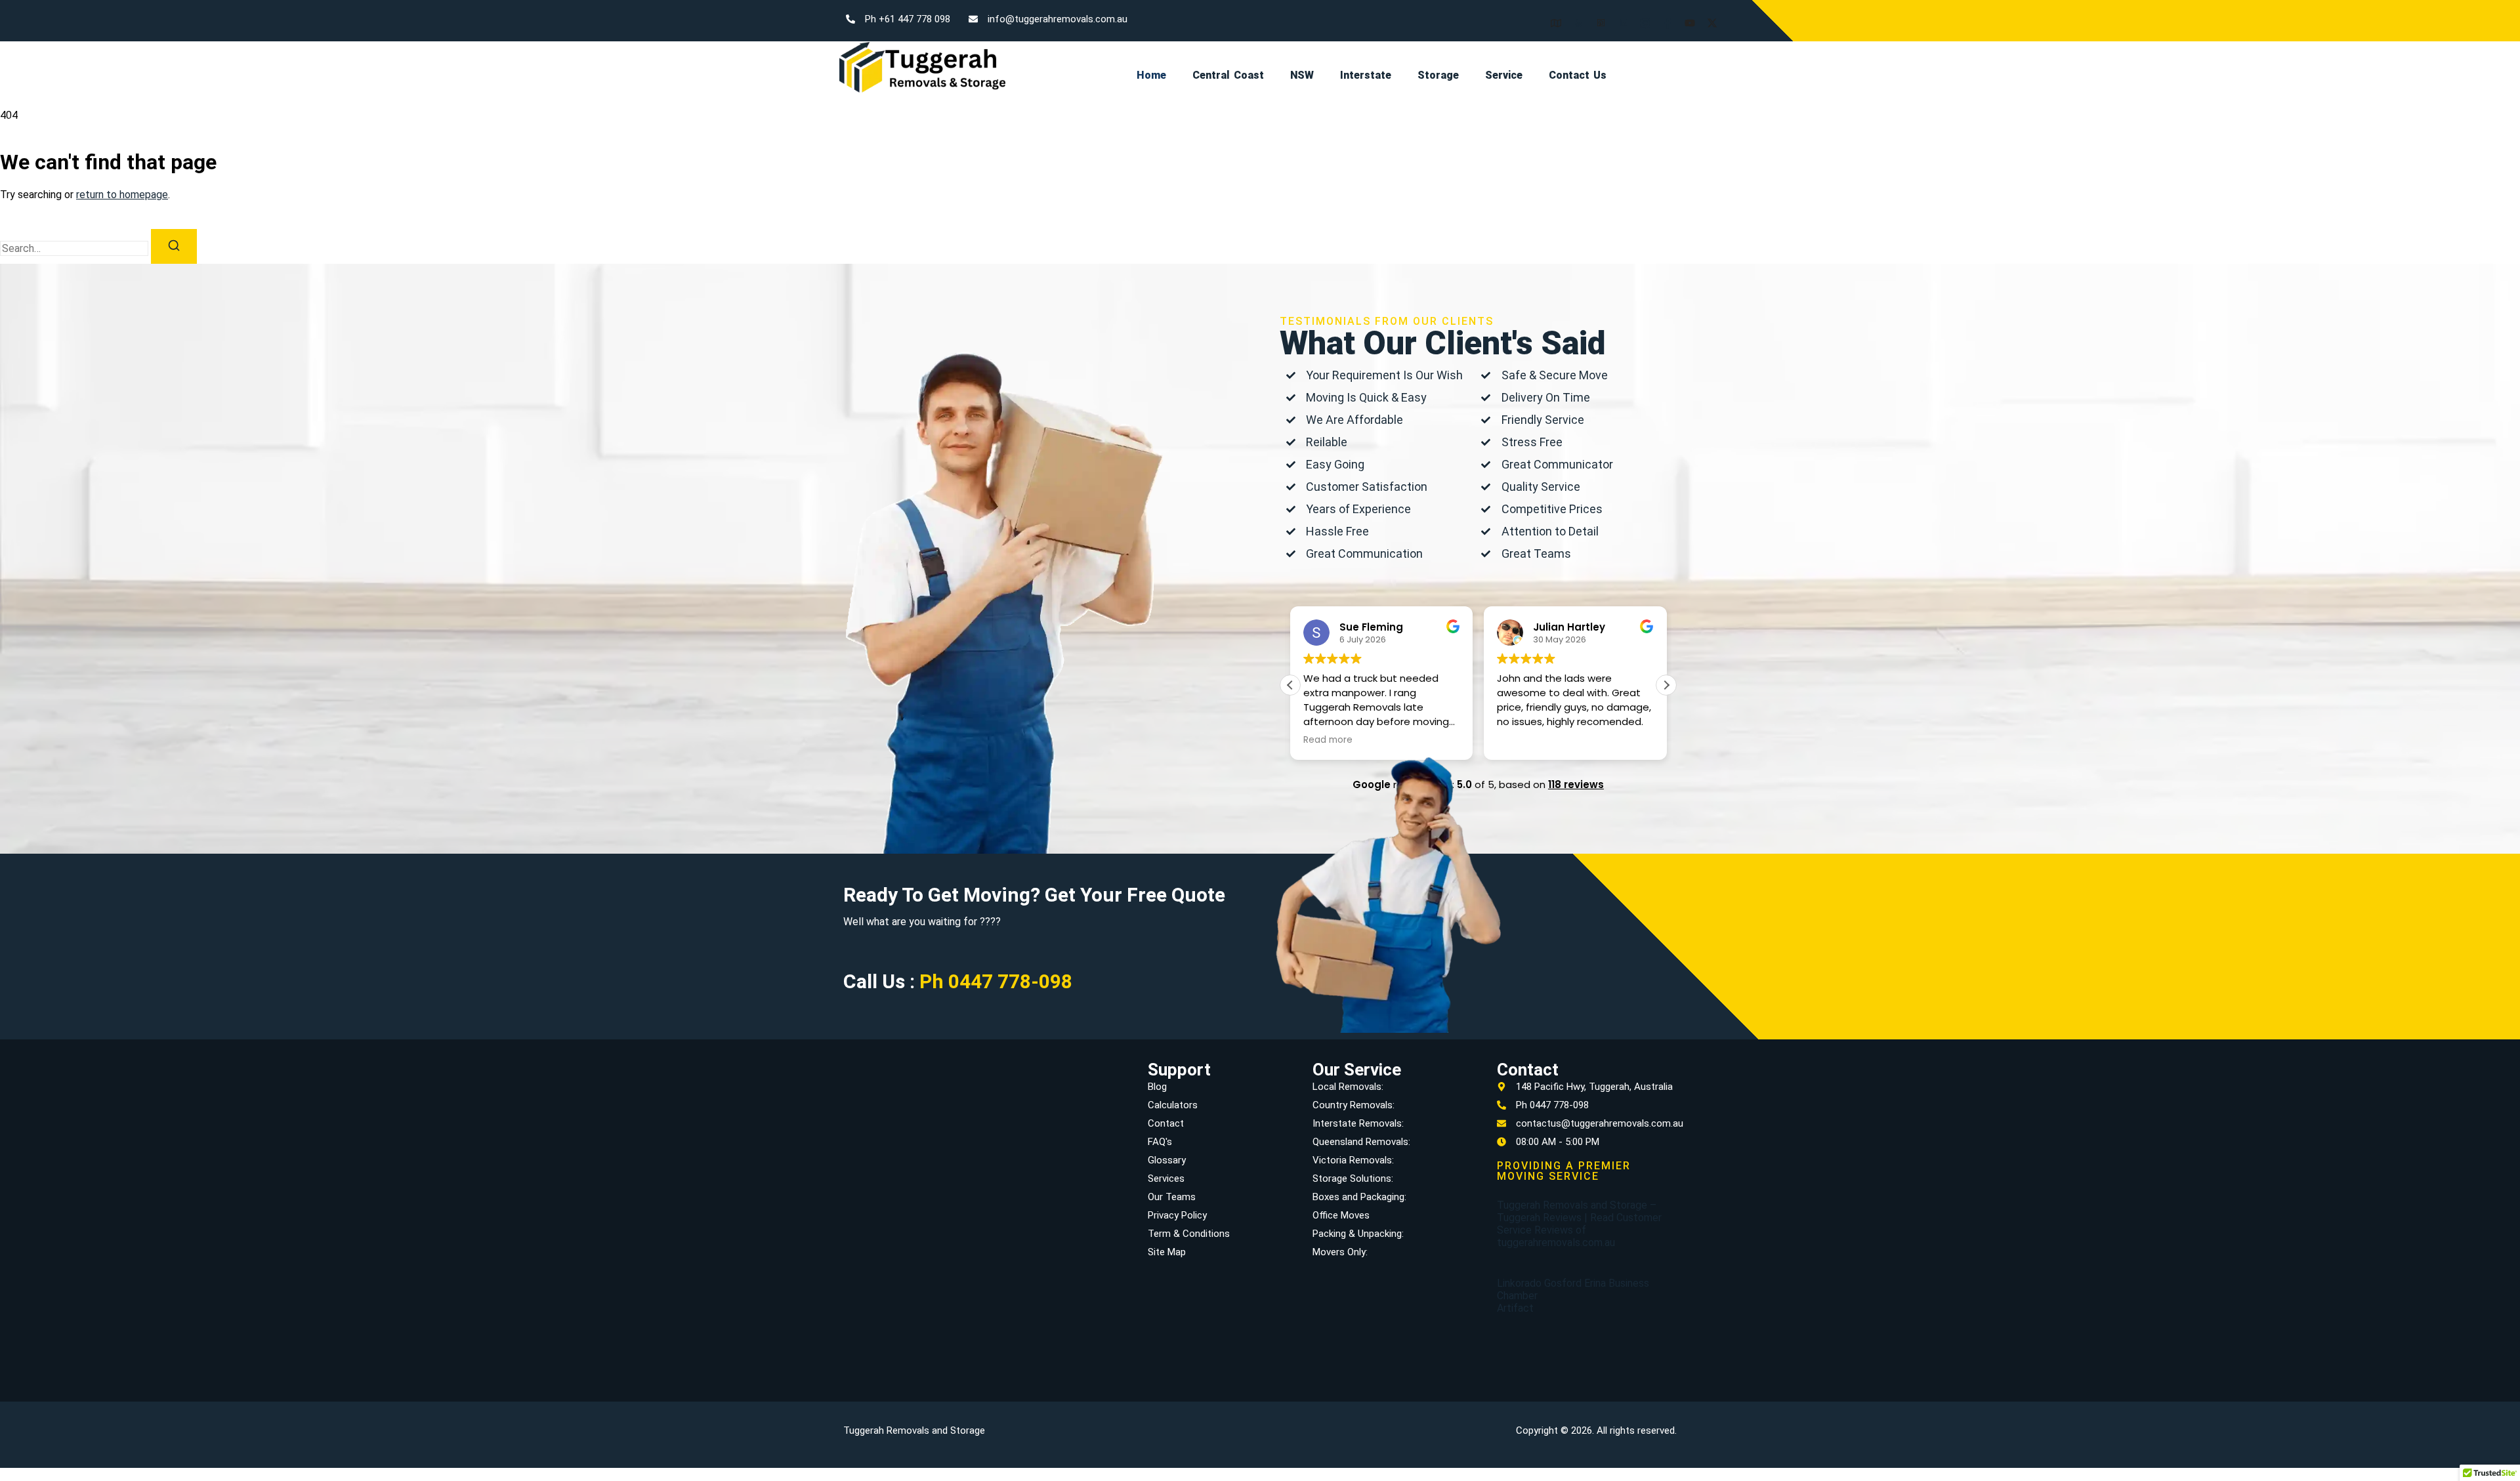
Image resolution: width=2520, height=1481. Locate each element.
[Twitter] (1708, 17)
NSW (1302, 75)
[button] (1666, 685)
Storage (1438, 75)
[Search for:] (75, 248)
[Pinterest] (1596, 17)
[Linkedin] (1618, 17)
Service (1504, 75)
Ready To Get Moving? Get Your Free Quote (1034, 895)
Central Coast (1228, 75)
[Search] (174, 246)
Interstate (1366, 75)
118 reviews (1576, 784)
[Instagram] (1641, 17)
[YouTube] (1685, 17)
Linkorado (1519, 1283)
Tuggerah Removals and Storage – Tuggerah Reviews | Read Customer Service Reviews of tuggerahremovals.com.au (1579, 1224)
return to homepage (122, 195)
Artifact (1515, 1308)
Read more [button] (1522, 740)
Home (1151, 75)
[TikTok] (1752, 17)
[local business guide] (1551, 17)
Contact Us (1578, 75)
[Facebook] (1663, 17)
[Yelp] (1574, 17)
